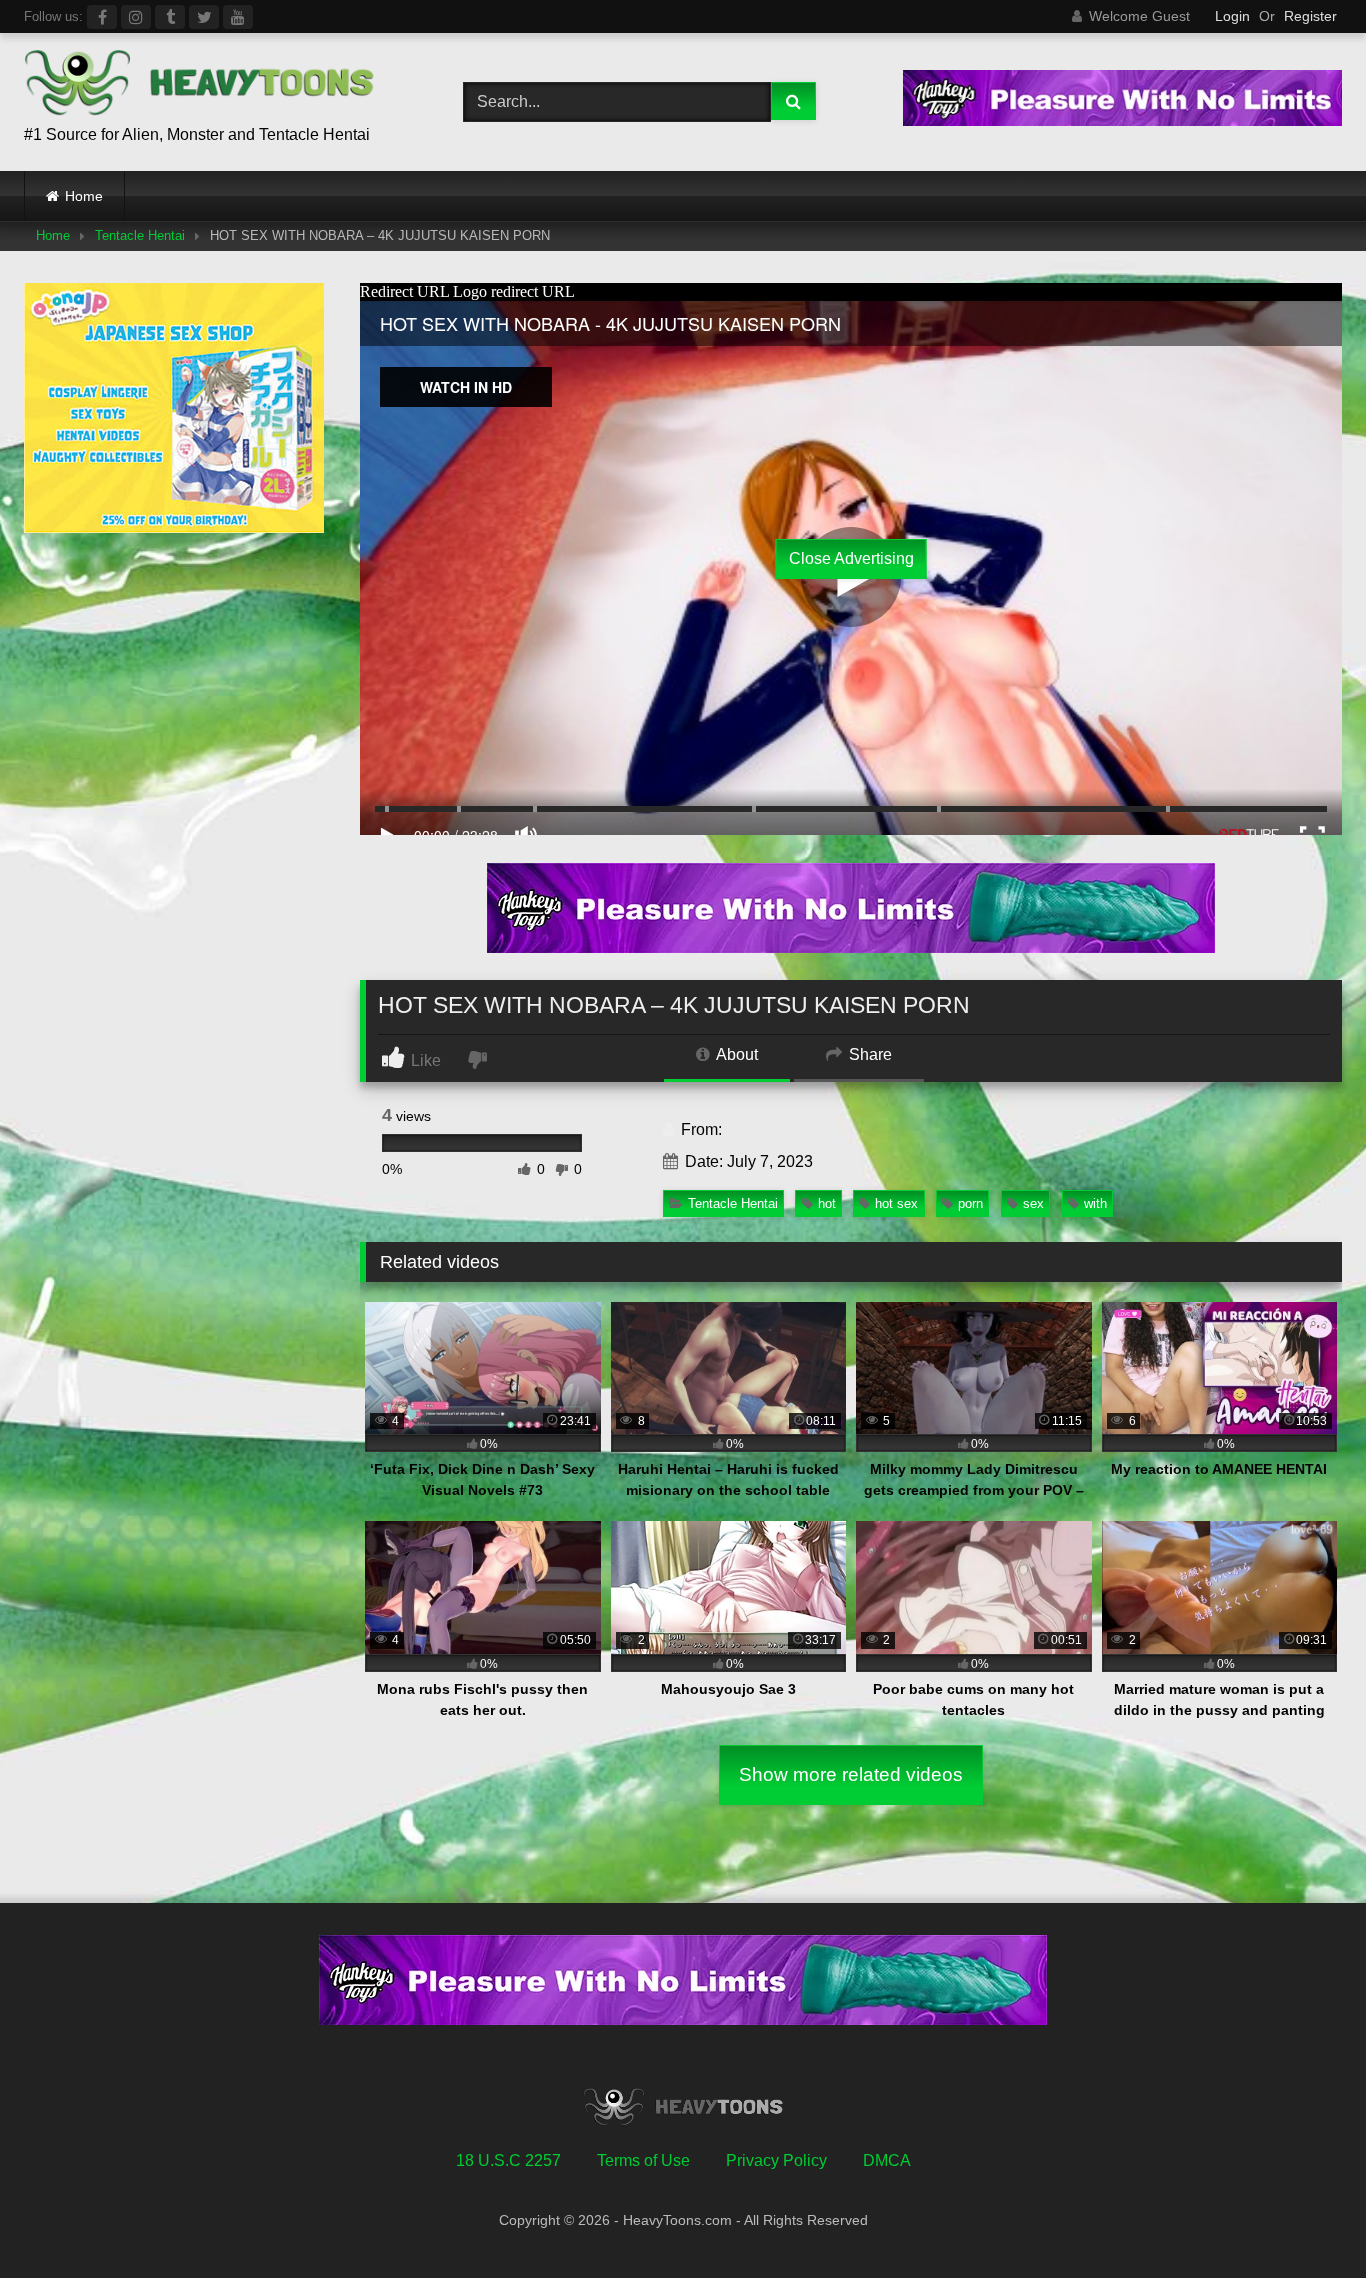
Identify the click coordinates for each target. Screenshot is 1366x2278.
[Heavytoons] (199, 86)
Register (1310, 16)
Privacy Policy (776, 2160)
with (1095, 1203)
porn (970, 1203)
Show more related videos (851, 1774)
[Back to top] (1304, 2218)
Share (868, 1054)
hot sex (896, 1203)
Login (1232, 16)
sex (1033, 1203)
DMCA (887, 2160)
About (735, 1054)
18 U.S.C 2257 (508, 2160)
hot (827, 1203)
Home (84, 196)
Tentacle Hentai (140, 235)
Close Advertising (851, 558)
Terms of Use (643, 2160)
